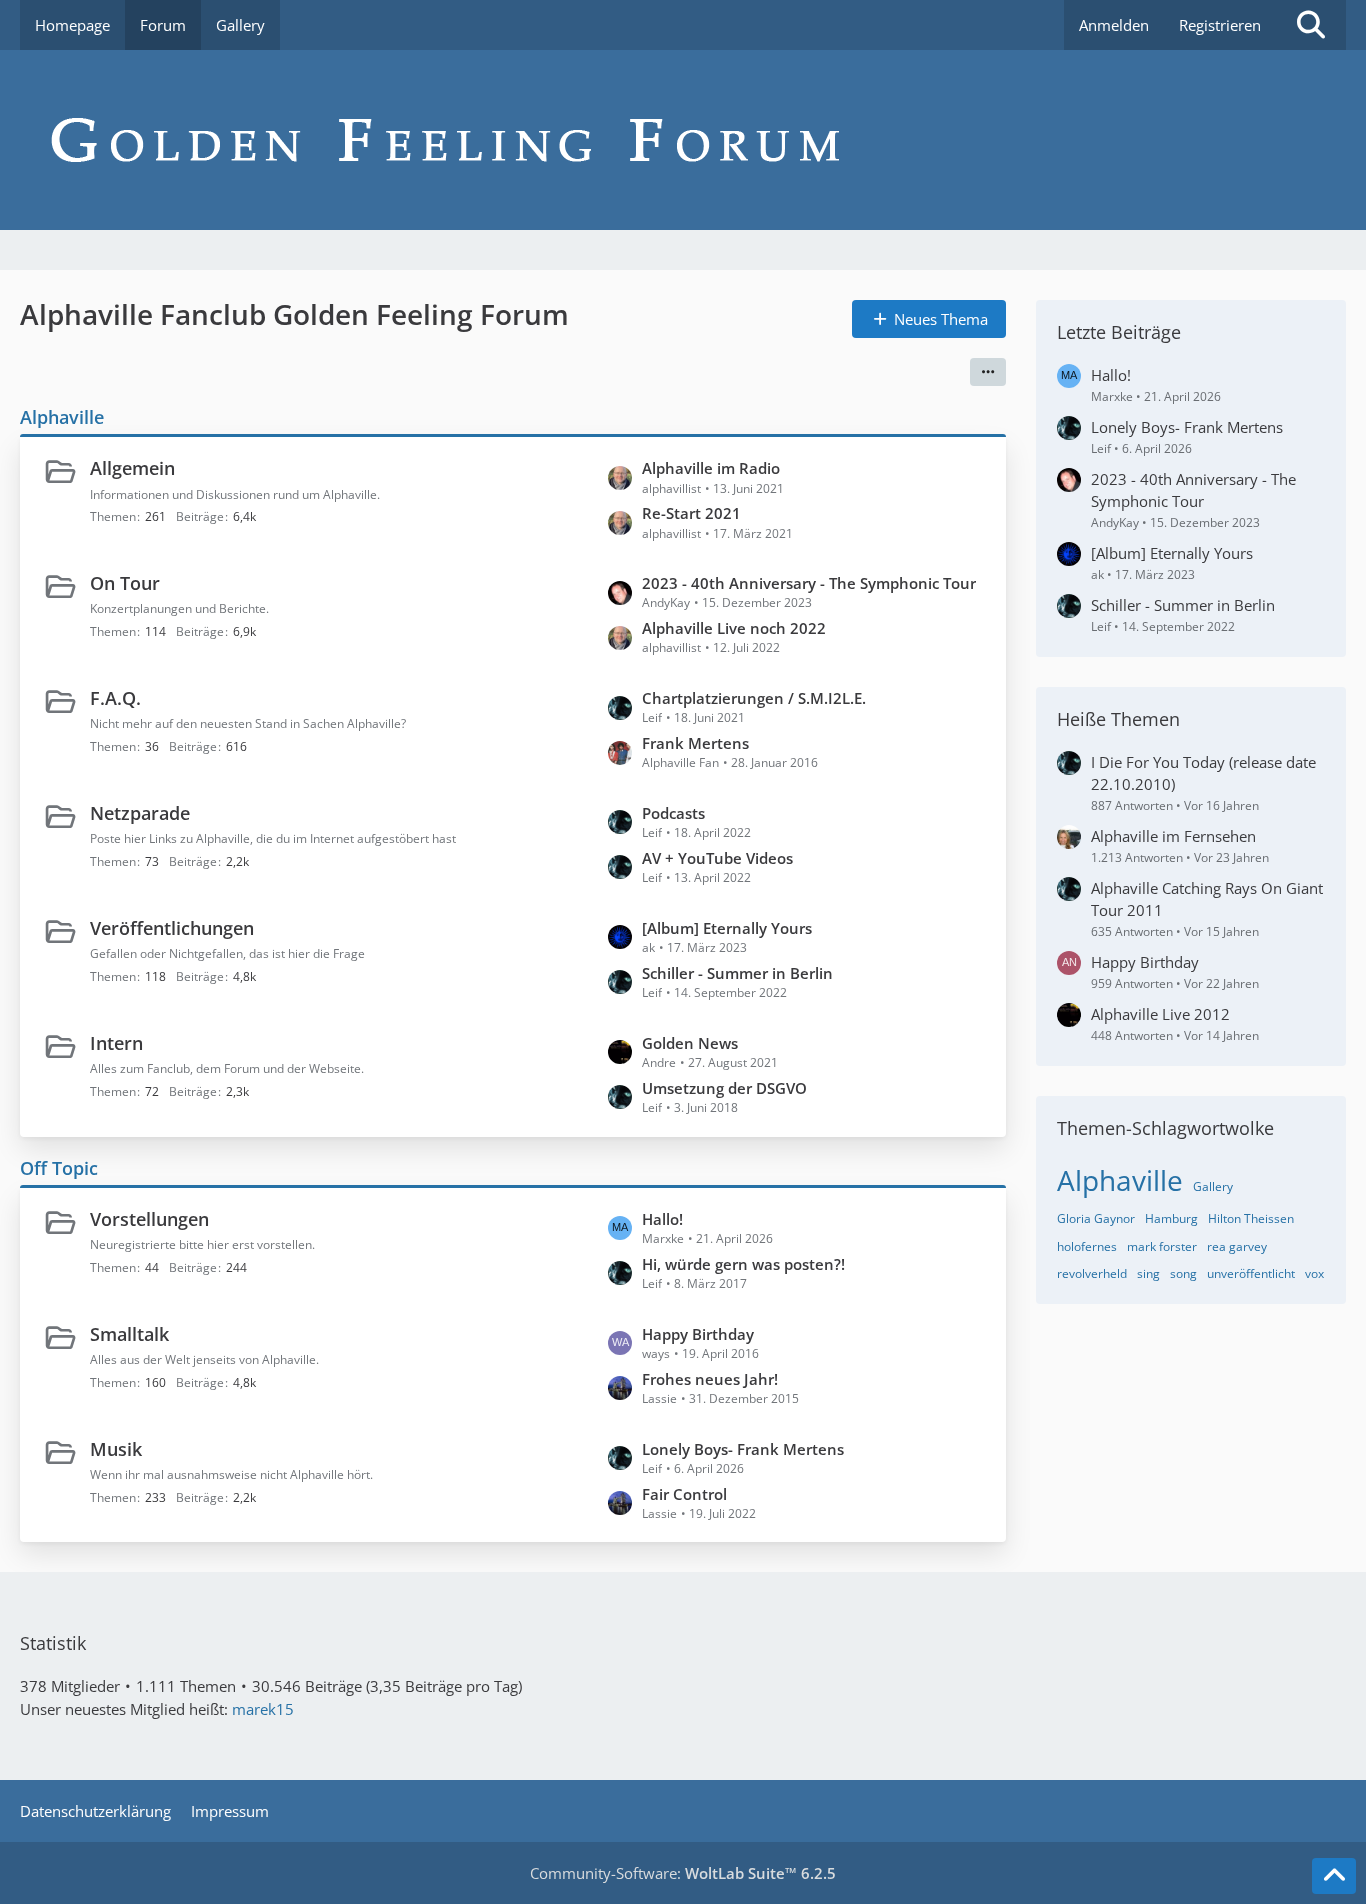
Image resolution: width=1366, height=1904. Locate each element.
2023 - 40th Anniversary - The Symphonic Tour (809, 583)
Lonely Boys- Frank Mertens (743, 1449)
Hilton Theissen (1251, 1218)
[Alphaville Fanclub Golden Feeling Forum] (683, 140)
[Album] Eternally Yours (727, 928)
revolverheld (1092, 1273)
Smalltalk (129, 1334)
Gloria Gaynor (1096, 1218)
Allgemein (132, 468)
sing (1148, 1273)
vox (1314, 1273)
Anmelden (1114, 25)
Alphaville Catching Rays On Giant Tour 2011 (1207, 899)
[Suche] (1311, 25)
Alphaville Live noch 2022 (734, 628)
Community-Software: (683, 1873)
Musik (116, 1449)
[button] (988, 372)
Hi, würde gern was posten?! (743, 1264)
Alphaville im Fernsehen (1173, 836)
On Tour (125, 583)
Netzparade (140, 813)
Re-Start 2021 (691, 513)
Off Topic (59, 1168)
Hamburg (1171, 1218)
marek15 (263, 1709)
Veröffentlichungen (172, 928)
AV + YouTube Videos (717, 858)
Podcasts (673, 813)
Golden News (690, 1043)
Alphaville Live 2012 (1160, 1014)
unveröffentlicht (1251, 1273)
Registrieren (1220, 25)
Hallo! (662, 1219)
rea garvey (1237, 1246)
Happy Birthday (698, 1334)
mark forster (1162, 1246)
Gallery (1213, 1186)
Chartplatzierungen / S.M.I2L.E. (754, 698)
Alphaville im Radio (711, 468)
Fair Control (684, 1494)
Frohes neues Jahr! (710, 1379)
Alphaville (62, 417)
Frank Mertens (695, 743)
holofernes (1087, 1246)
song (1183, 1273)
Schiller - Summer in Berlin (737, 973)
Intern (116, 1043)
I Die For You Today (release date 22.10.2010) (1203, 773)
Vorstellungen (149, 1219)
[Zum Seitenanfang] (1334, 1876)
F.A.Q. (115, 698)
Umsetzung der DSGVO (724, 1088)
